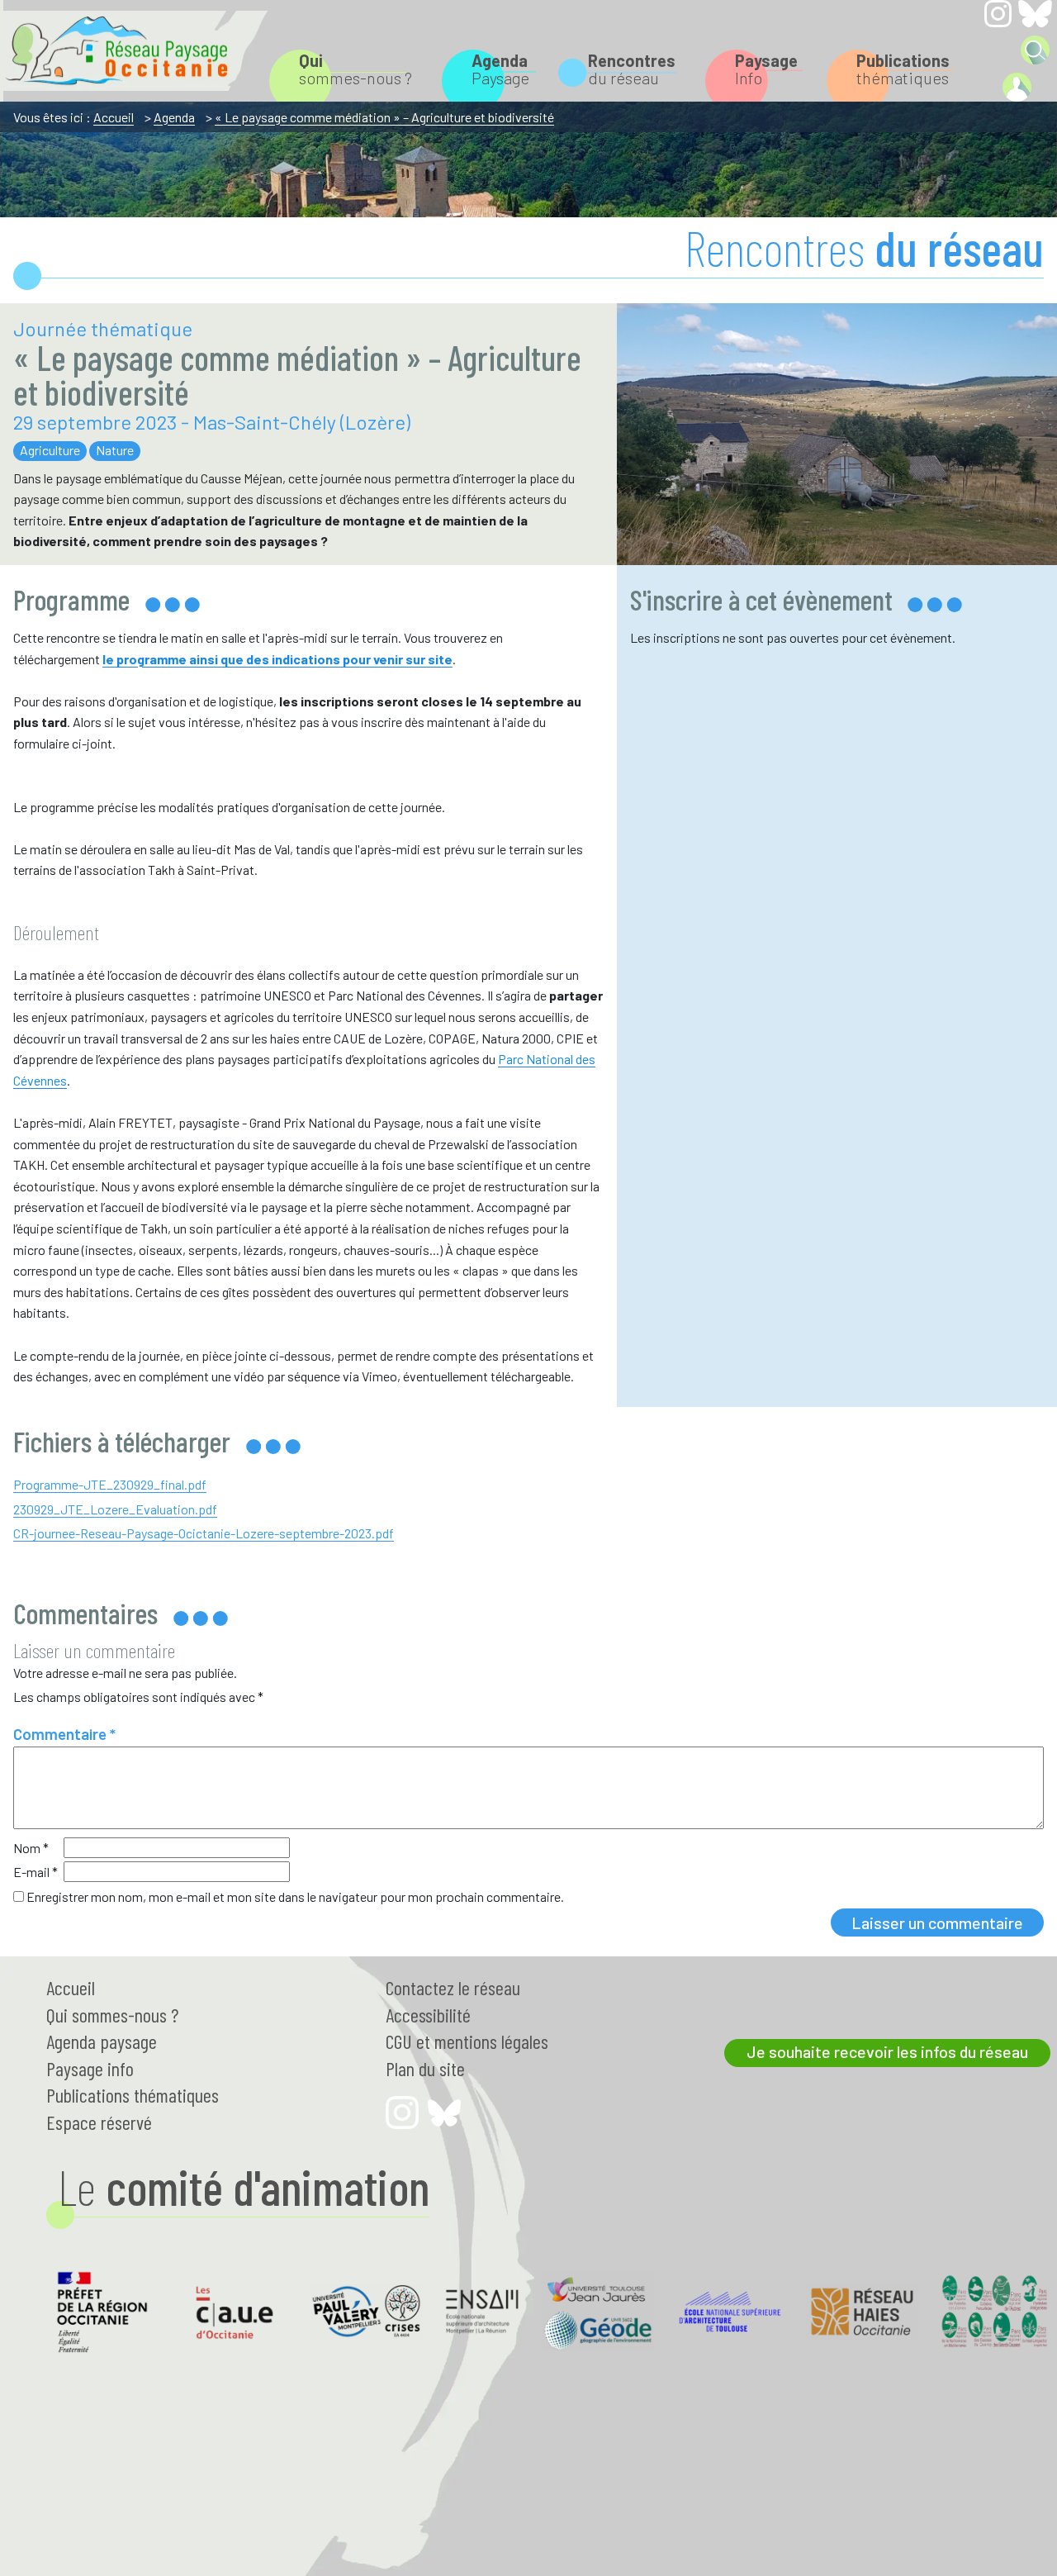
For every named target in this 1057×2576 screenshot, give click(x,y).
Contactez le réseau (453, 1987)
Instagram (998, 14)
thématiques (903, 69)
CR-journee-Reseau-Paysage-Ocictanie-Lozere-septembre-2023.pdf (204, 1533)
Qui (112, 2015)
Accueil (114, 117)
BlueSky (1035, 14)
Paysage (500, 69)
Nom (31, 1848)
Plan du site (425, 2068)
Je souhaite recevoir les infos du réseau (887, 2051)
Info (766, 69)
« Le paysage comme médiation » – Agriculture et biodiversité (384, 117)
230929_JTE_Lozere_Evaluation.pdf (115, 1509)
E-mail (36, 1872)
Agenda (174, 117)
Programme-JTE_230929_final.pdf (110, 1484)
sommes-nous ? (355, 69)
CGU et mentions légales (467, 2041)
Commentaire (64, 1734)
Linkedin (998, 49)
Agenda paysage (102, 2041)
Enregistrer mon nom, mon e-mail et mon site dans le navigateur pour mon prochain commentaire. (295, 1896)
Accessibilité (428, 2015)
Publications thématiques (133, 2095)
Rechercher (1035, 50)
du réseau (632, 69)
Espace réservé (99, 2122)
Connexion (1017, 87)
